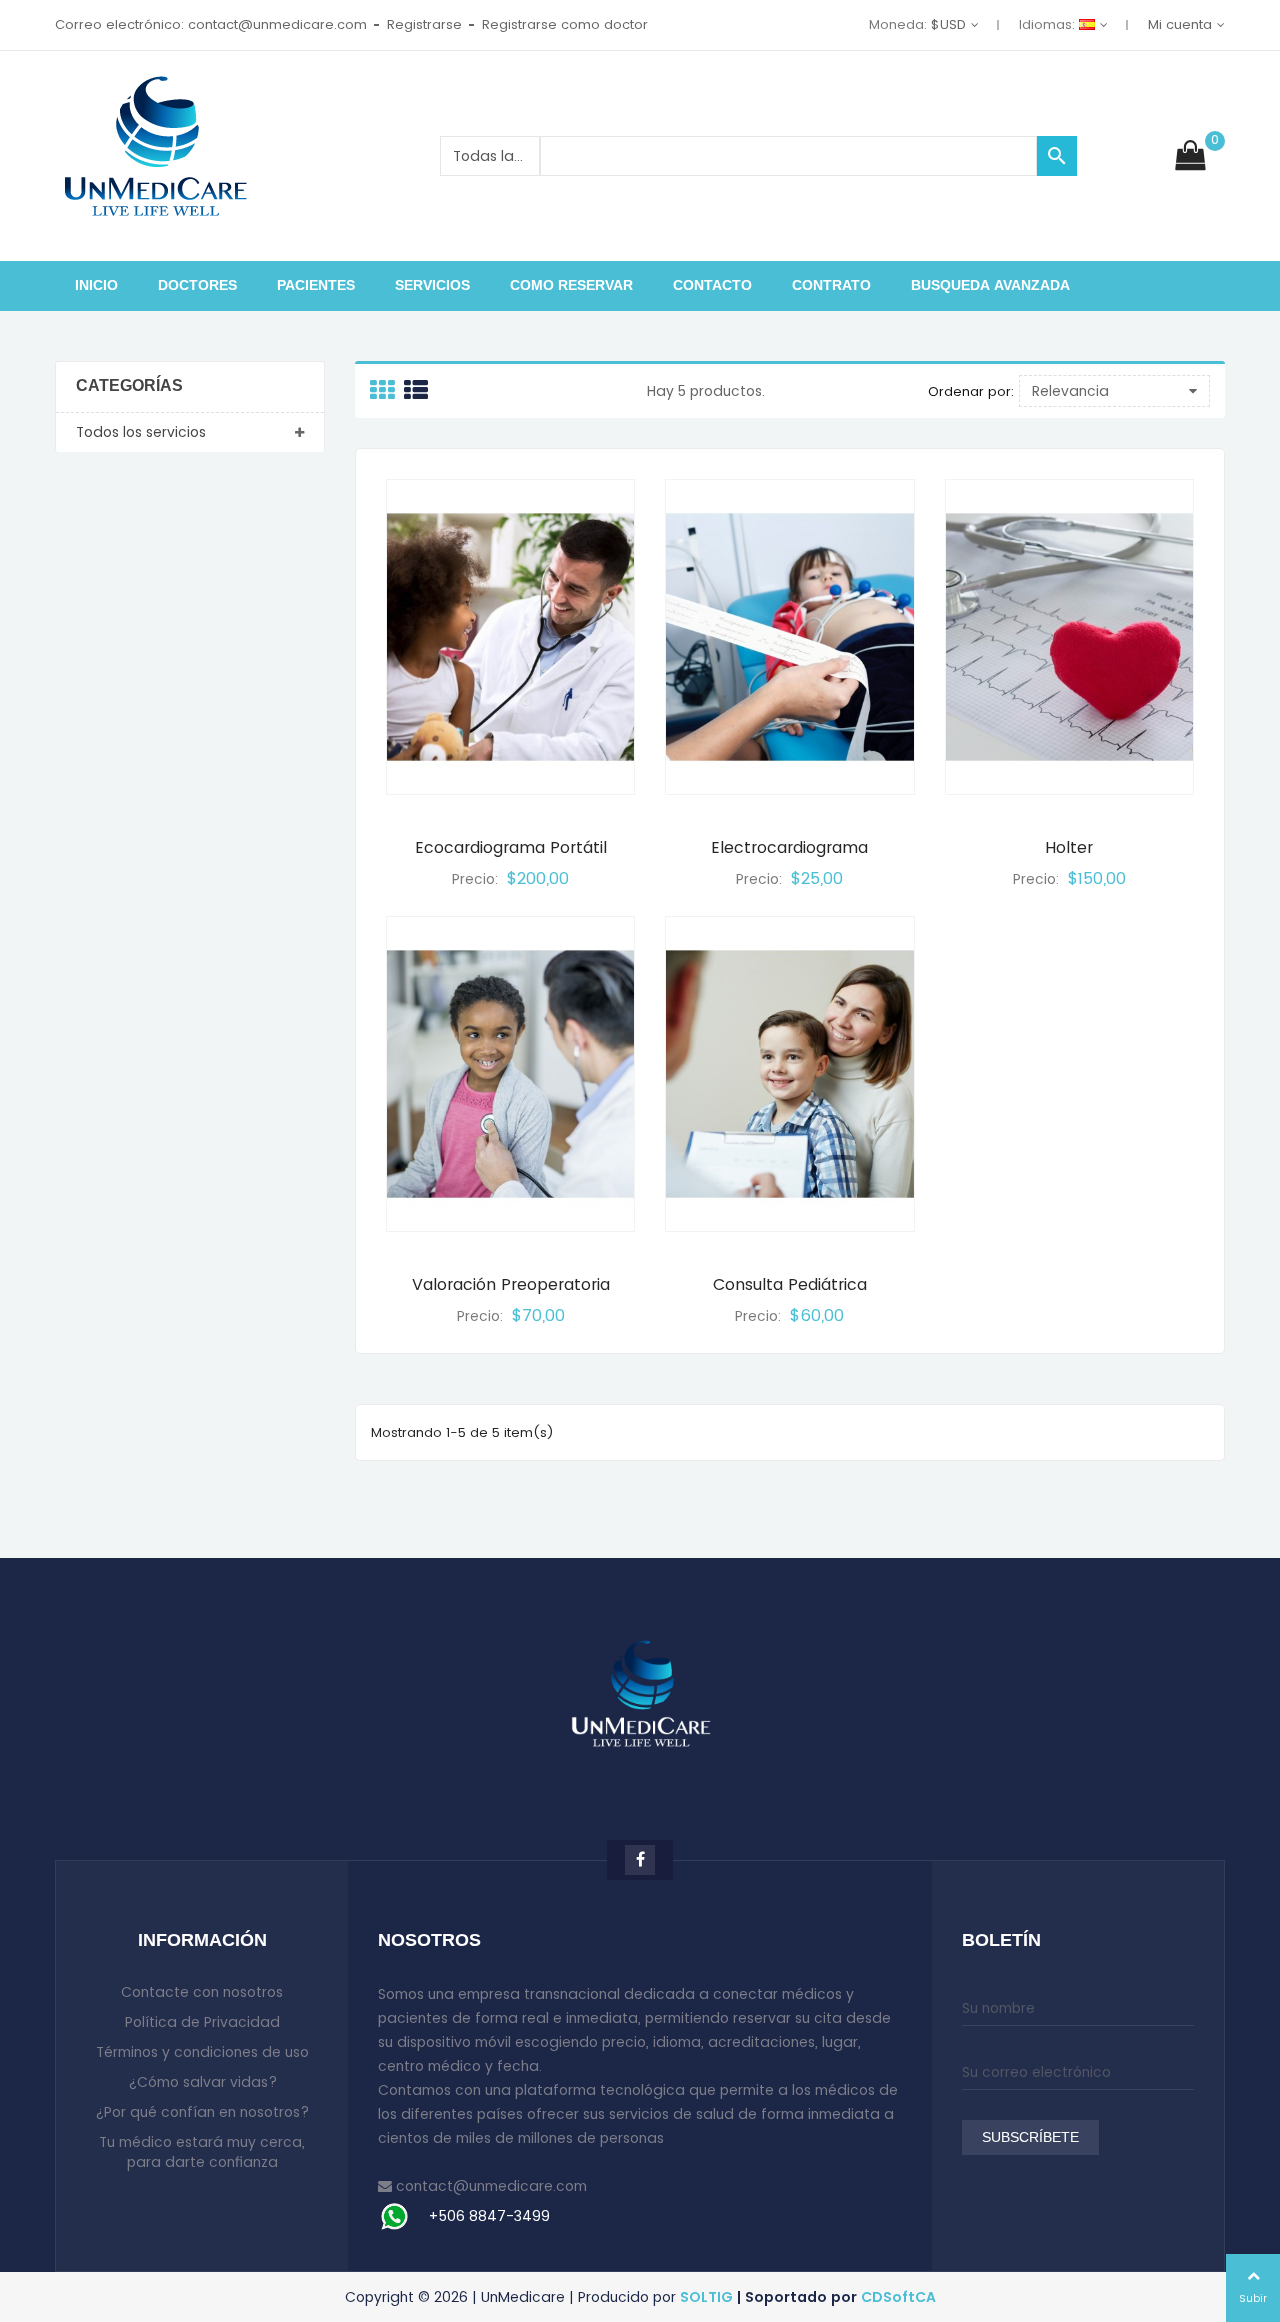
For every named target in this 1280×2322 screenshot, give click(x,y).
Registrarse (424, 24)
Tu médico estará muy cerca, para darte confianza (202, 2152)
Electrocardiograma (789, 847)
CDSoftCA (898, 2297)
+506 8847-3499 (489, 2216)
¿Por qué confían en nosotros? (202, 2112)
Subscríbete (1030, 2138)
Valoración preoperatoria (511, 1284)
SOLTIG (706, 2297)
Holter (1069, 847)
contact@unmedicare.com (491, 2186)
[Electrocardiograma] (789, 637)
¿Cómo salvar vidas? (202, 2082)
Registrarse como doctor (565, 24)
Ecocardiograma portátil (511, 847)
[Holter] (1069, 637)
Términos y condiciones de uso (202, 2052)
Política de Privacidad (202, 2022)
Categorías (129, 386)
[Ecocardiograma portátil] (510, 637)
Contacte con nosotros (202, 1992)
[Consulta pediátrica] (789, 1074)
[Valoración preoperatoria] (510, 1074)
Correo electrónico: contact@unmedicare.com (211, 24)
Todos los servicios (141, 432)
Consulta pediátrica (790, 1284)
